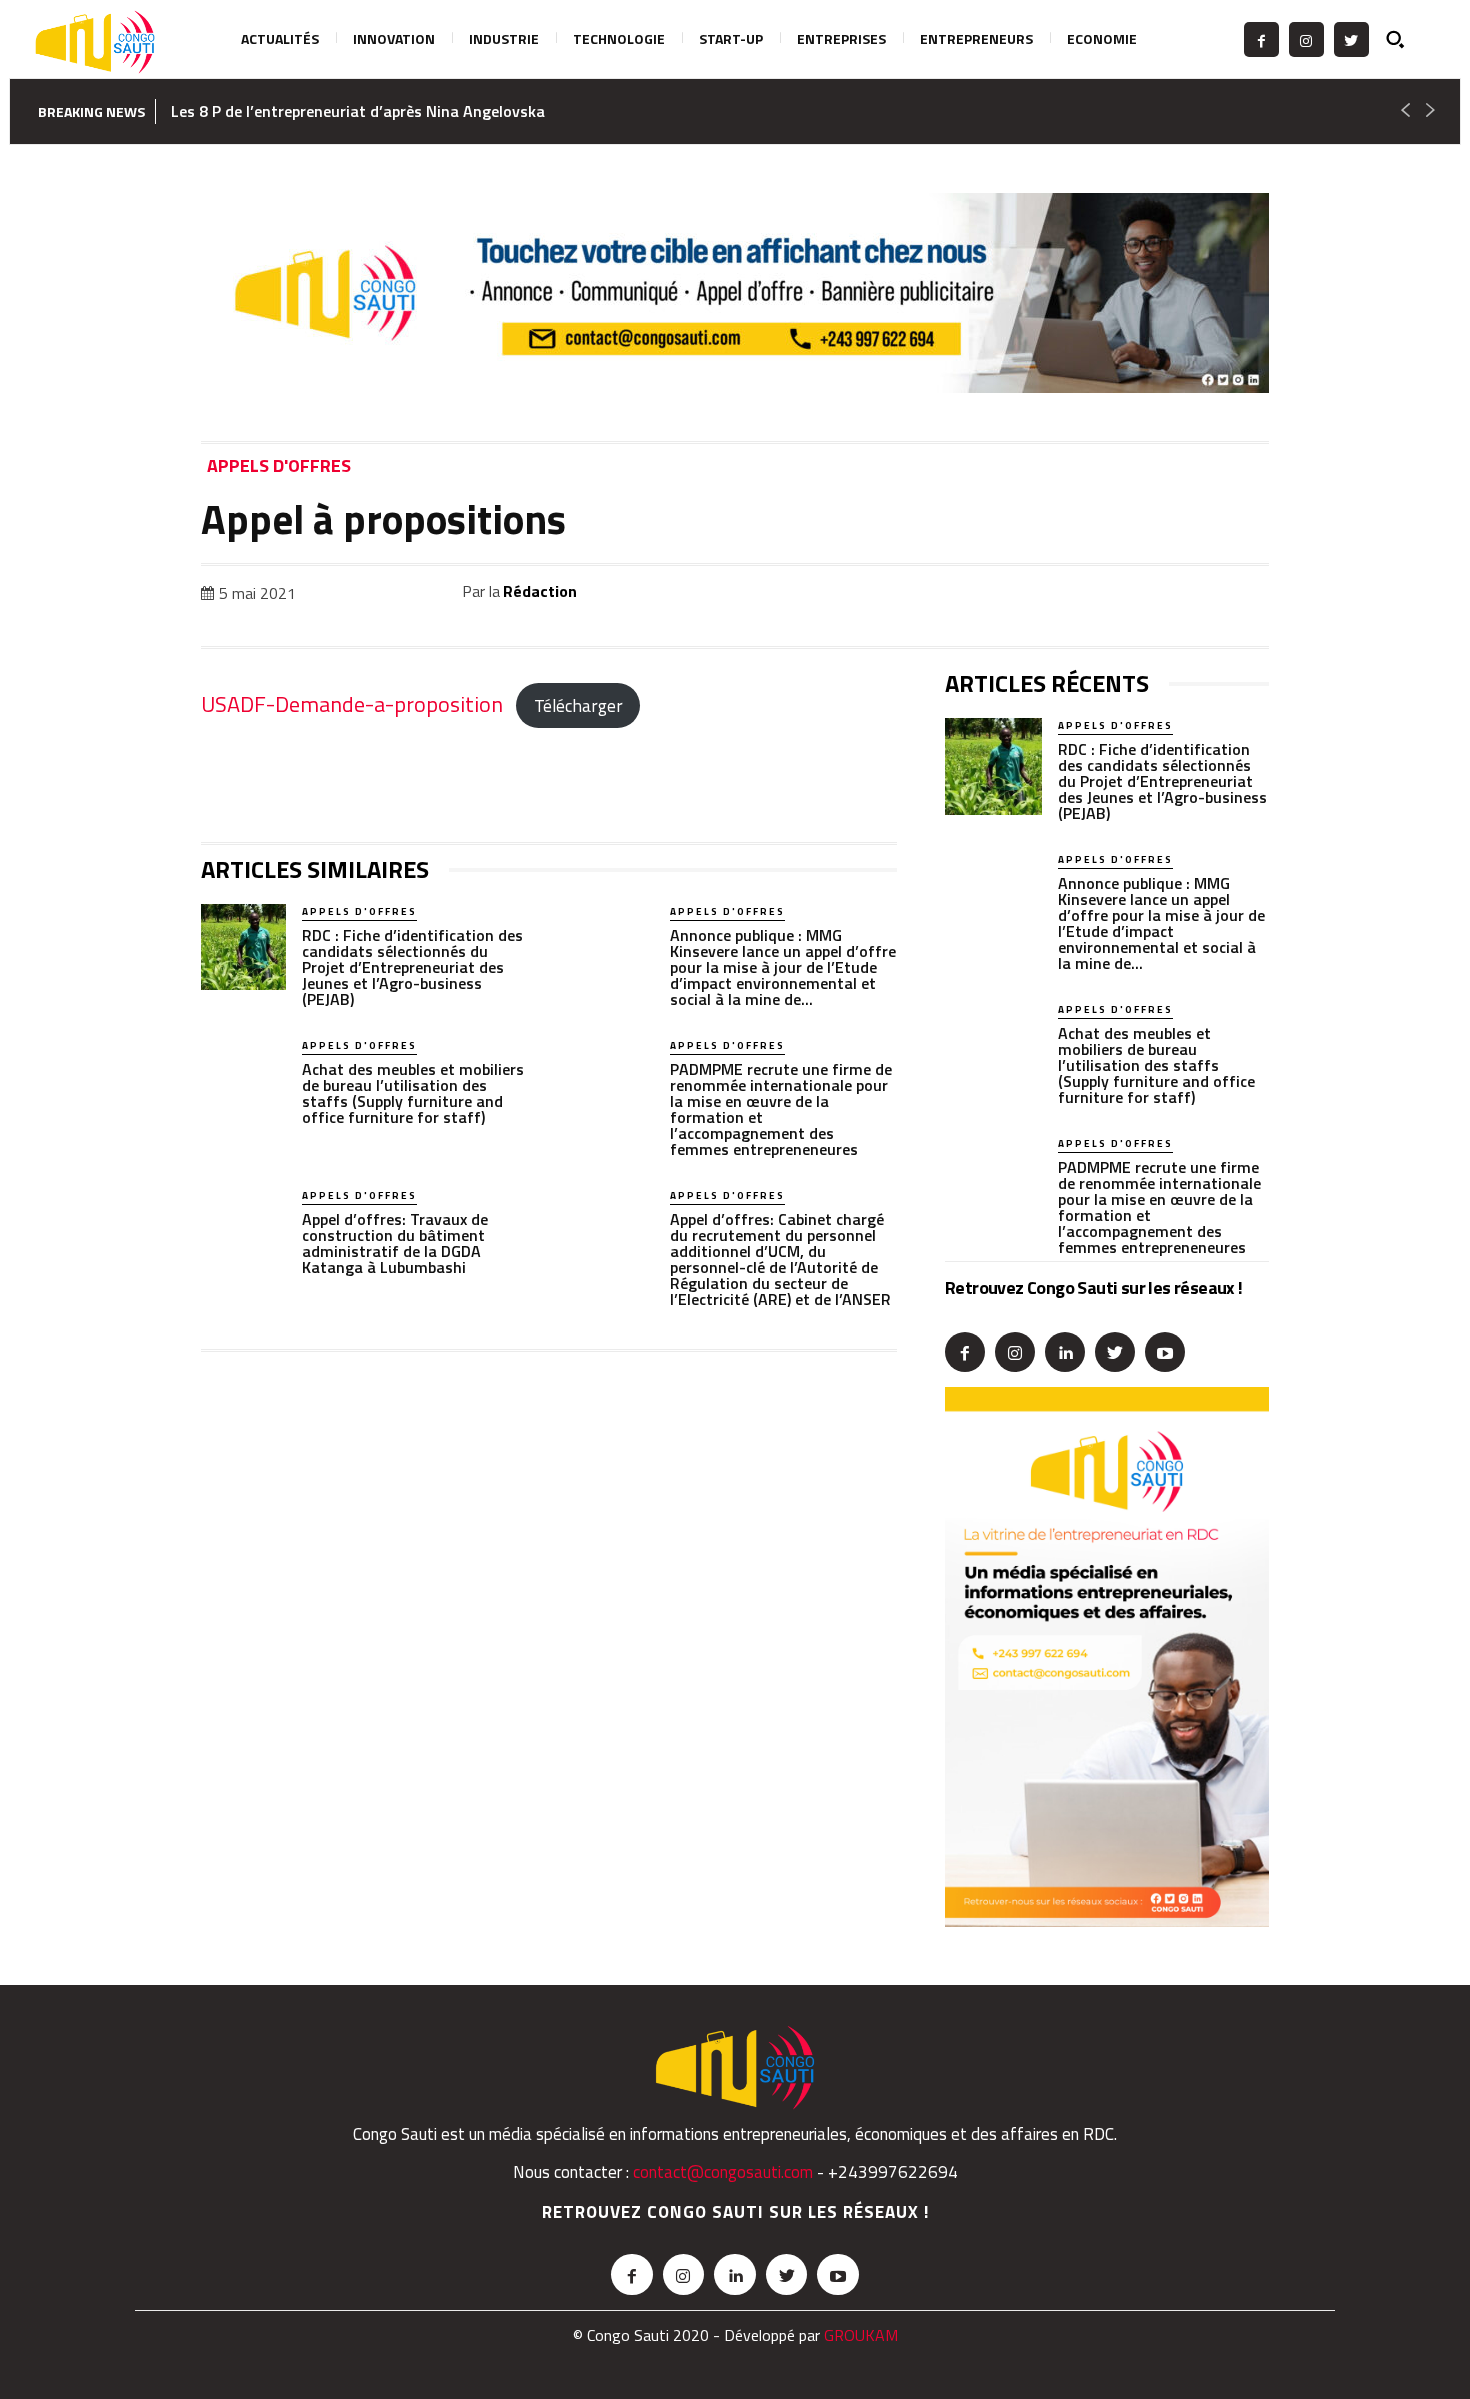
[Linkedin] (1109, 596)
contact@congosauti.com (723, 2172)
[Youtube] (1165, 1352)
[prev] (1404, 111)
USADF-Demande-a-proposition (352, 704)
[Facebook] (1261, 39)
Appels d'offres (279, 466)
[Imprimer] (1201, 596)
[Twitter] (1351, 39)
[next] (1429, 111)
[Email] (1155, 596)
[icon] (1407, 39)
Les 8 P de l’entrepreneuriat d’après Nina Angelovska (358, 111)
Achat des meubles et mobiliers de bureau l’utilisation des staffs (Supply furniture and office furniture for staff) (413, 1093)
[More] (1248, 596)
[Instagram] (1306, 39)
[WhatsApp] (1063, 596)
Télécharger (578, 705)
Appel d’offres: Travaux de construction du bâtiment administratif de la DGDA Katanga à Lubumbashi (395, 1243)
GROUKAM (861, 2335)
